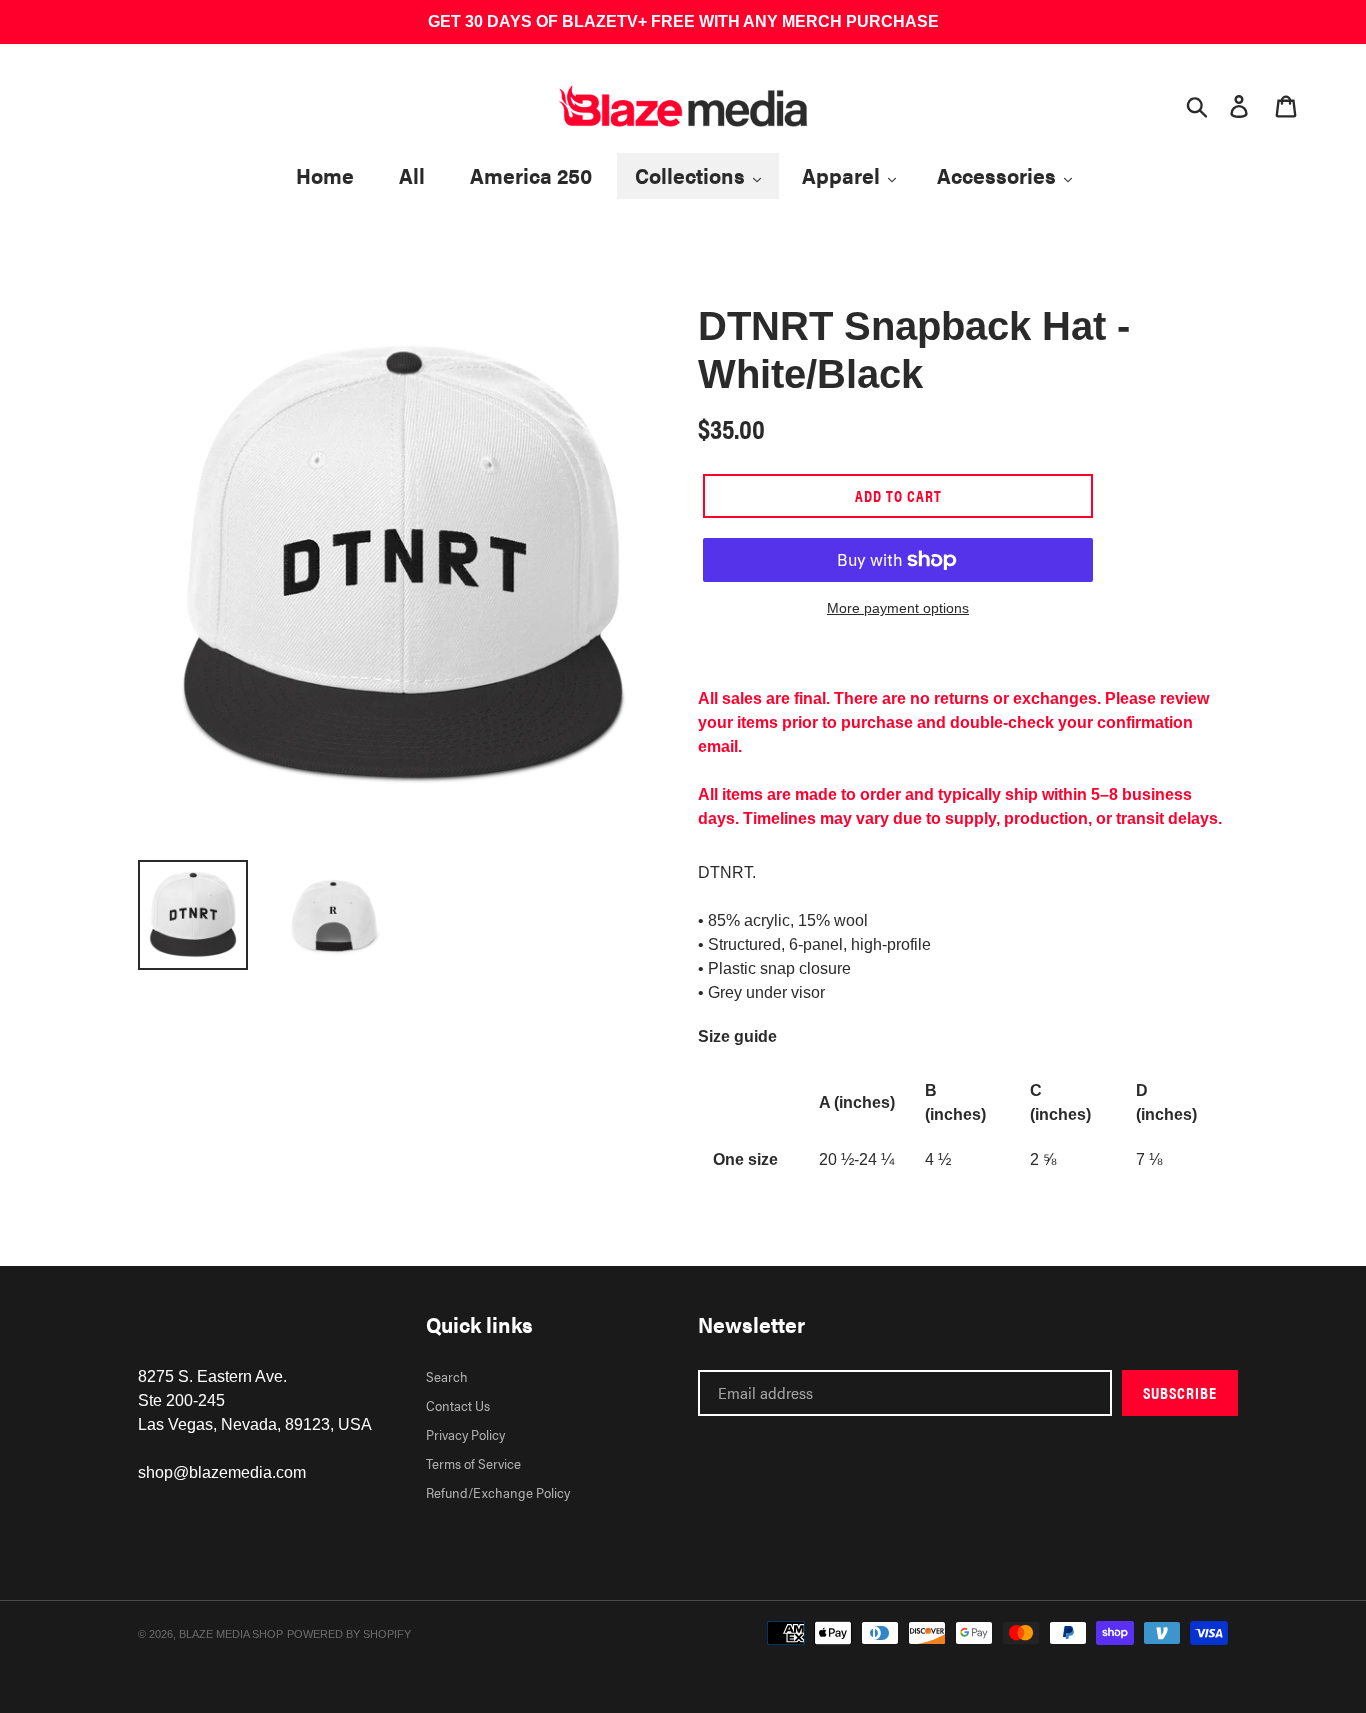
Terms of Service (473, 1463)
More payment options (898, 608)
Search (447, 1376)
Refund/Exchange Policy (498, 1492)
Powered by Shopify (349, 1634)
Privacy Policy (465, 1434)
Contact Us (458, 1405)
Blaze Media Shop (231, 1634)
